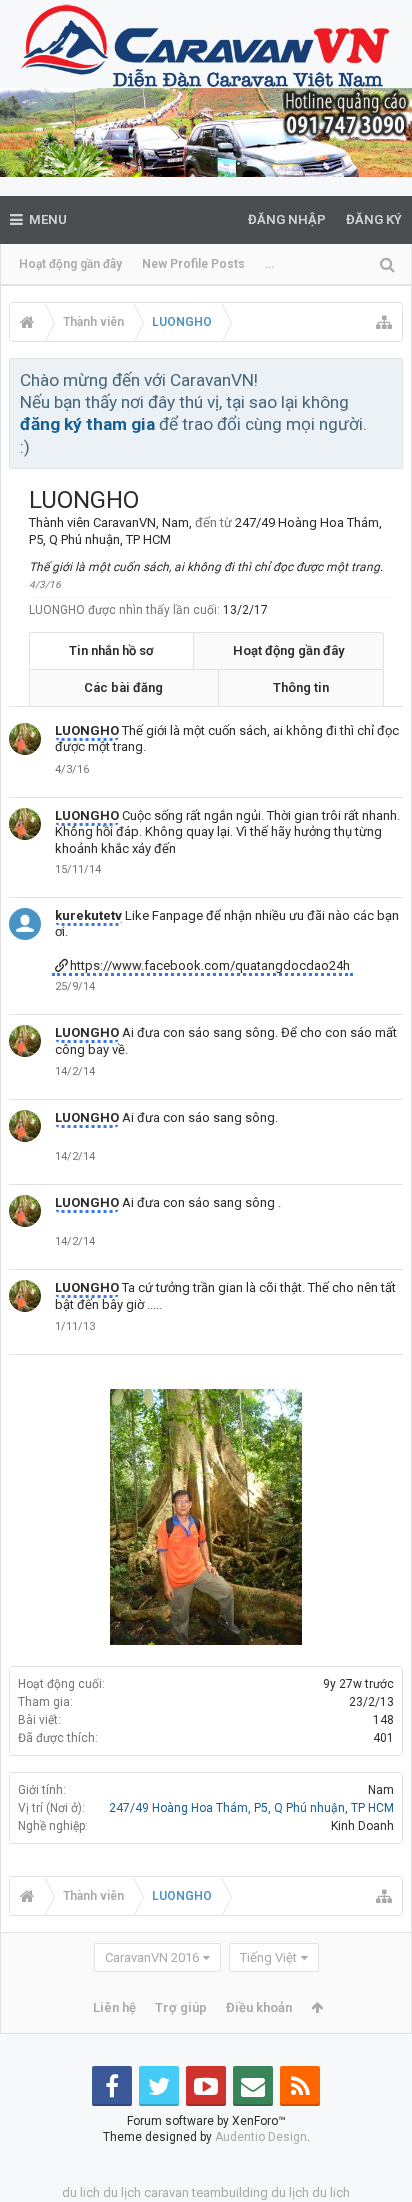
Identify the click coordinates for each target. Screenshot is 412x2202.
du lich (81, 2192)
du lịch (122, 2192)
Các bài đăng (123, 687)
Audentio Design (261, 2137)
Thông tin (301, 687)
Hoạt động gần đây (70, 264)
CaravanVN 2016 (152, 1957)
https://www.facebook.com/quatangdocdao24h (210, 965)
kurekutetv (88, 915)
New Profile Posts (193, 264)
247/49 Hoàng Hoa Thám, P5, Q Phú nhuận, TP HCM (251, 1808)
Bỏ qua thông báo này (389, 379)
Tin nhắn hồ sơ (111, 650)
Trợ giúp (181, 2007)
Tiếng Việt (268, 1957)
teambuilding (230, 2192)
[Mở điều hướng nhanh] (384, 322)
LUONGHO (87, 730)
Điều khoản (259, 2007)
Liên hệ (114, 2007)
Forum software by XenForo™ (206, 2121)
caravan (166, 2192)
